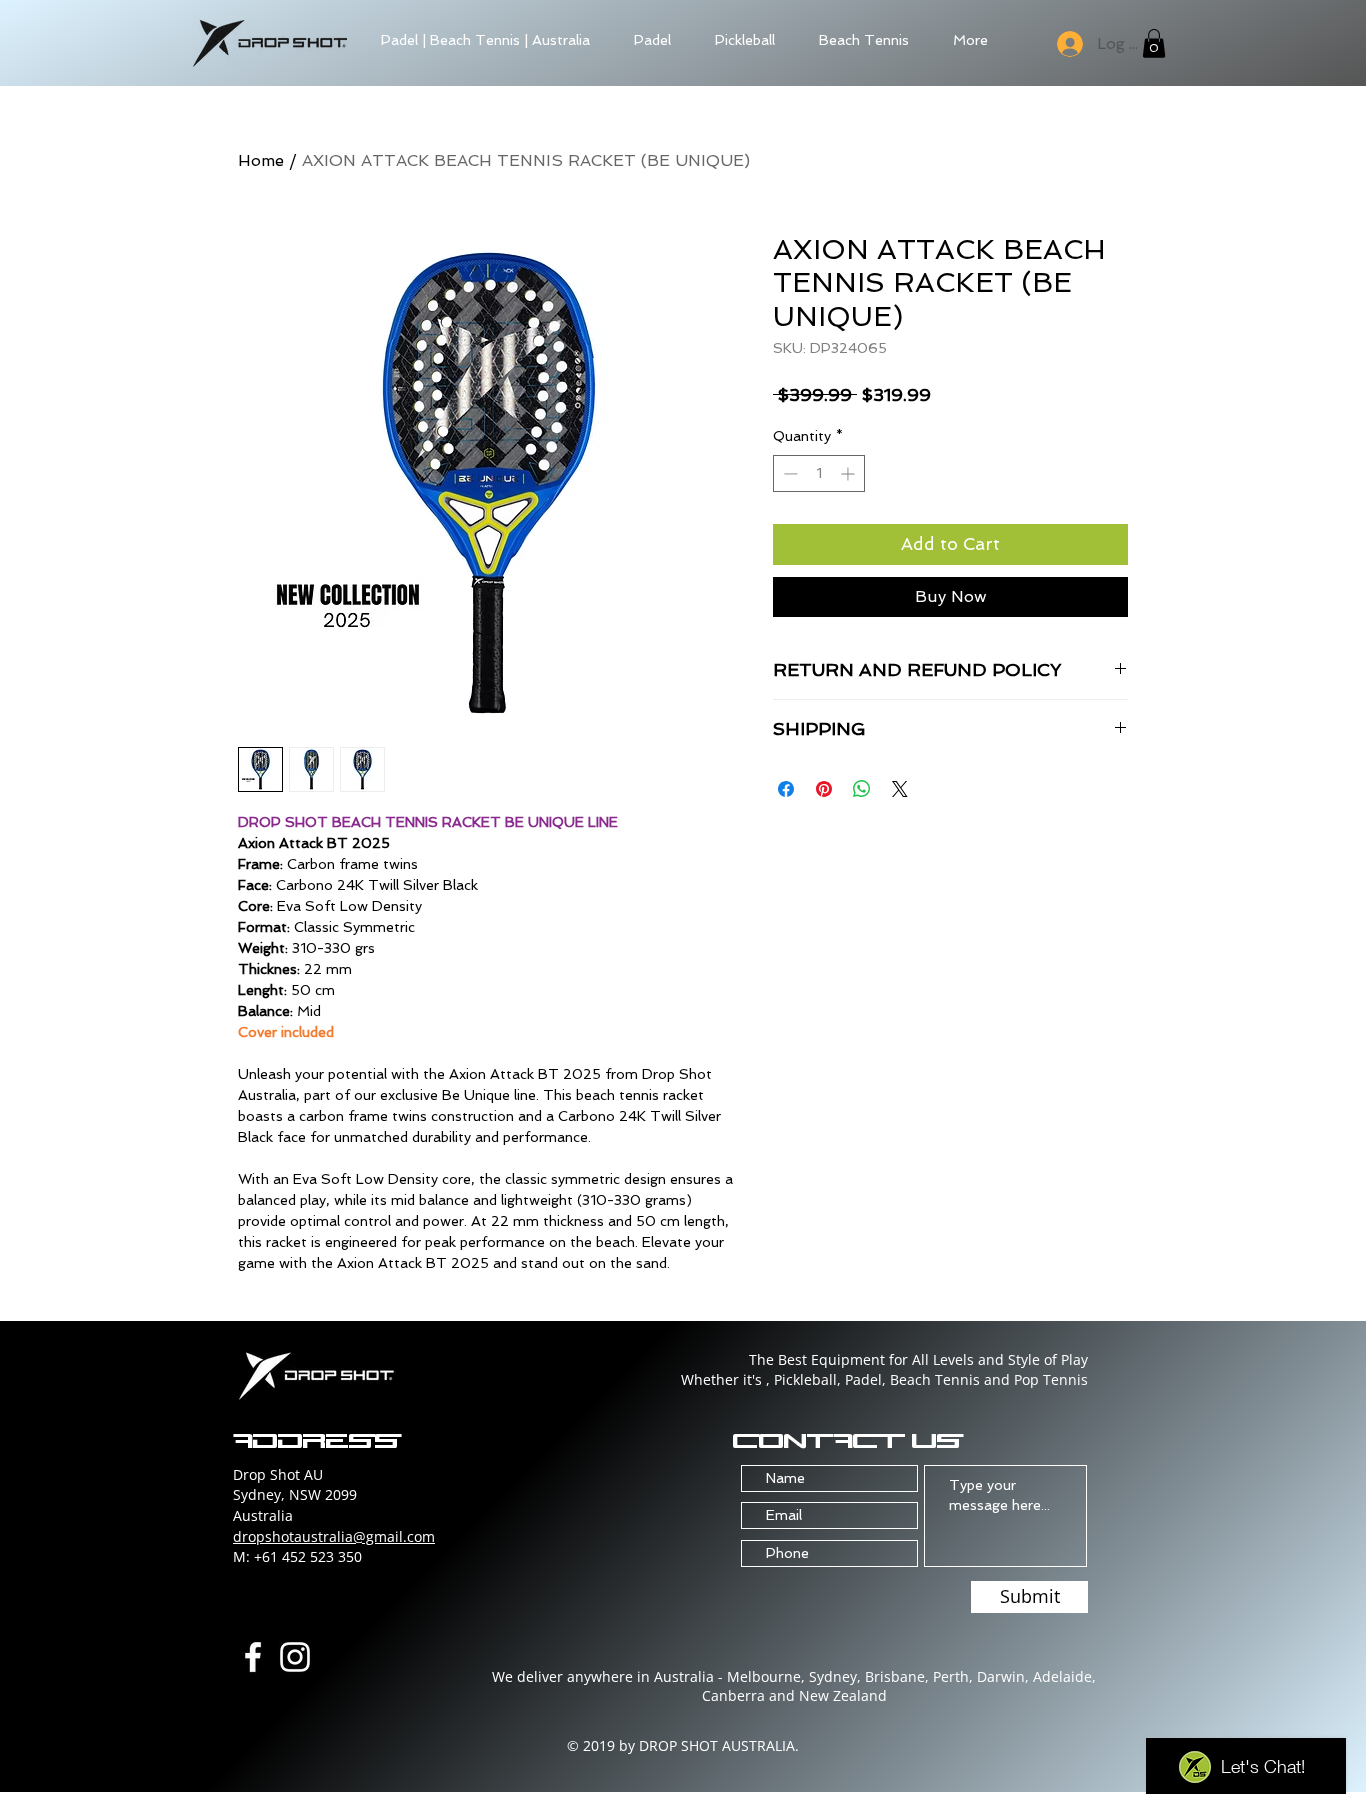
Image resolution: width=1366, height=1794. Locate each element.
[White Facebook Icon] (253, 1657)
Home (261, 160)
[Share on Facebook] (786, 789)
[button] (1154, 43)
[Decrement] (788, 473)
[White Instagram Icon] (295, 1657)
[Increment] (849, 473)
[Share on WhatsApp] (862, 789)
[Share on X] (900, 789)
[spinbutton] (819, 473)
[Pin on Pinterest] (824, 789)
